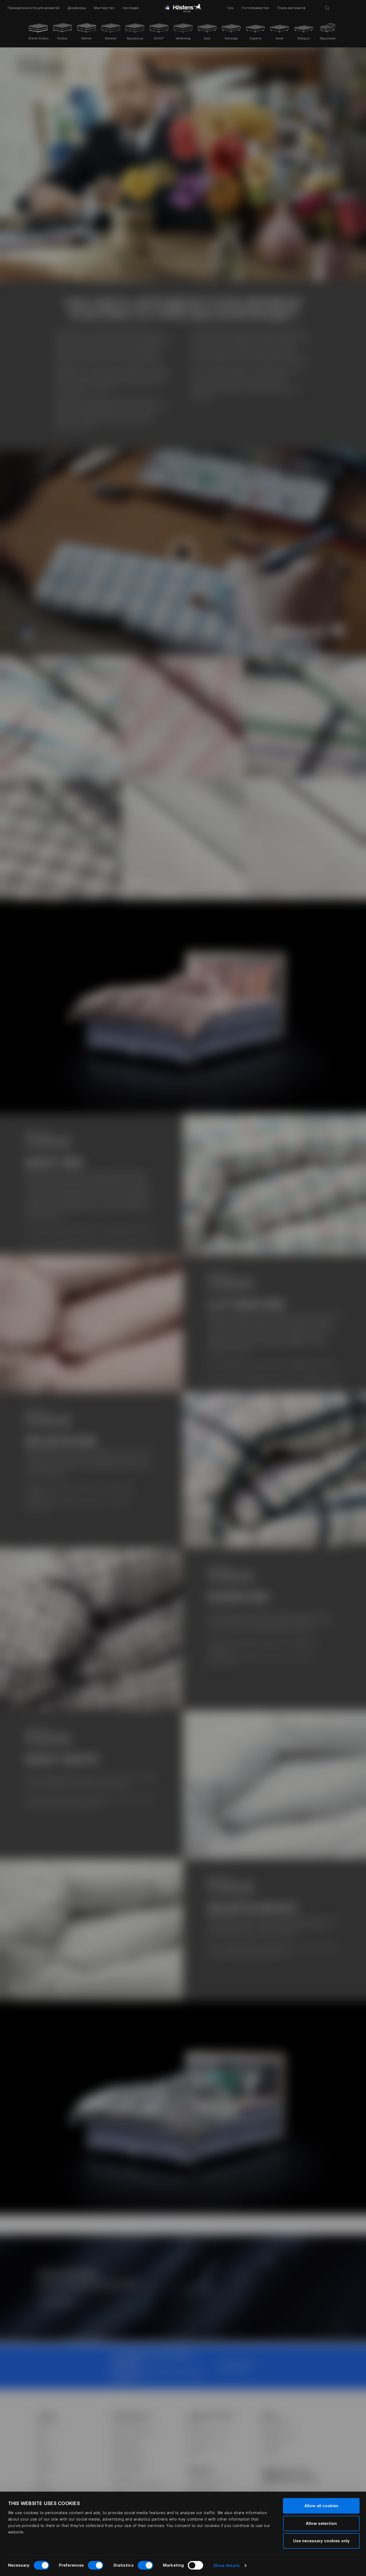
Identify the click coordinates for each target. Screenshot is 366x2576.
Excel (280, 38)
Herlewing (183, 38)
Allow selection (321, 2523)
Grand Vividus (38, 38)
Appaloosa (135, 38)
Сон (230, 8)
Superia (255, 38)
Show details (227, 2565)
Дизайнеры (77, 8)
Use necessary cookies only (321, 2541)
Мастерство (104, 8)
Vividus (62, 38)
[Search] (327, 8)
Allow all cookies (321, 2506)
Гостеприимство (255, 8)
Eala (207, 38)
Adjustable (328, 38)
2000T (159, 38)
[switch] (96, 2565)
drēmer (87, 38)
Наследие (131, 8)
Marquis (304, 38)
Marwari (111, 38)
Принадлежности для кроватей (34, 8)
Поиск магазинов (291, 8)
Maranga (231, 38)
